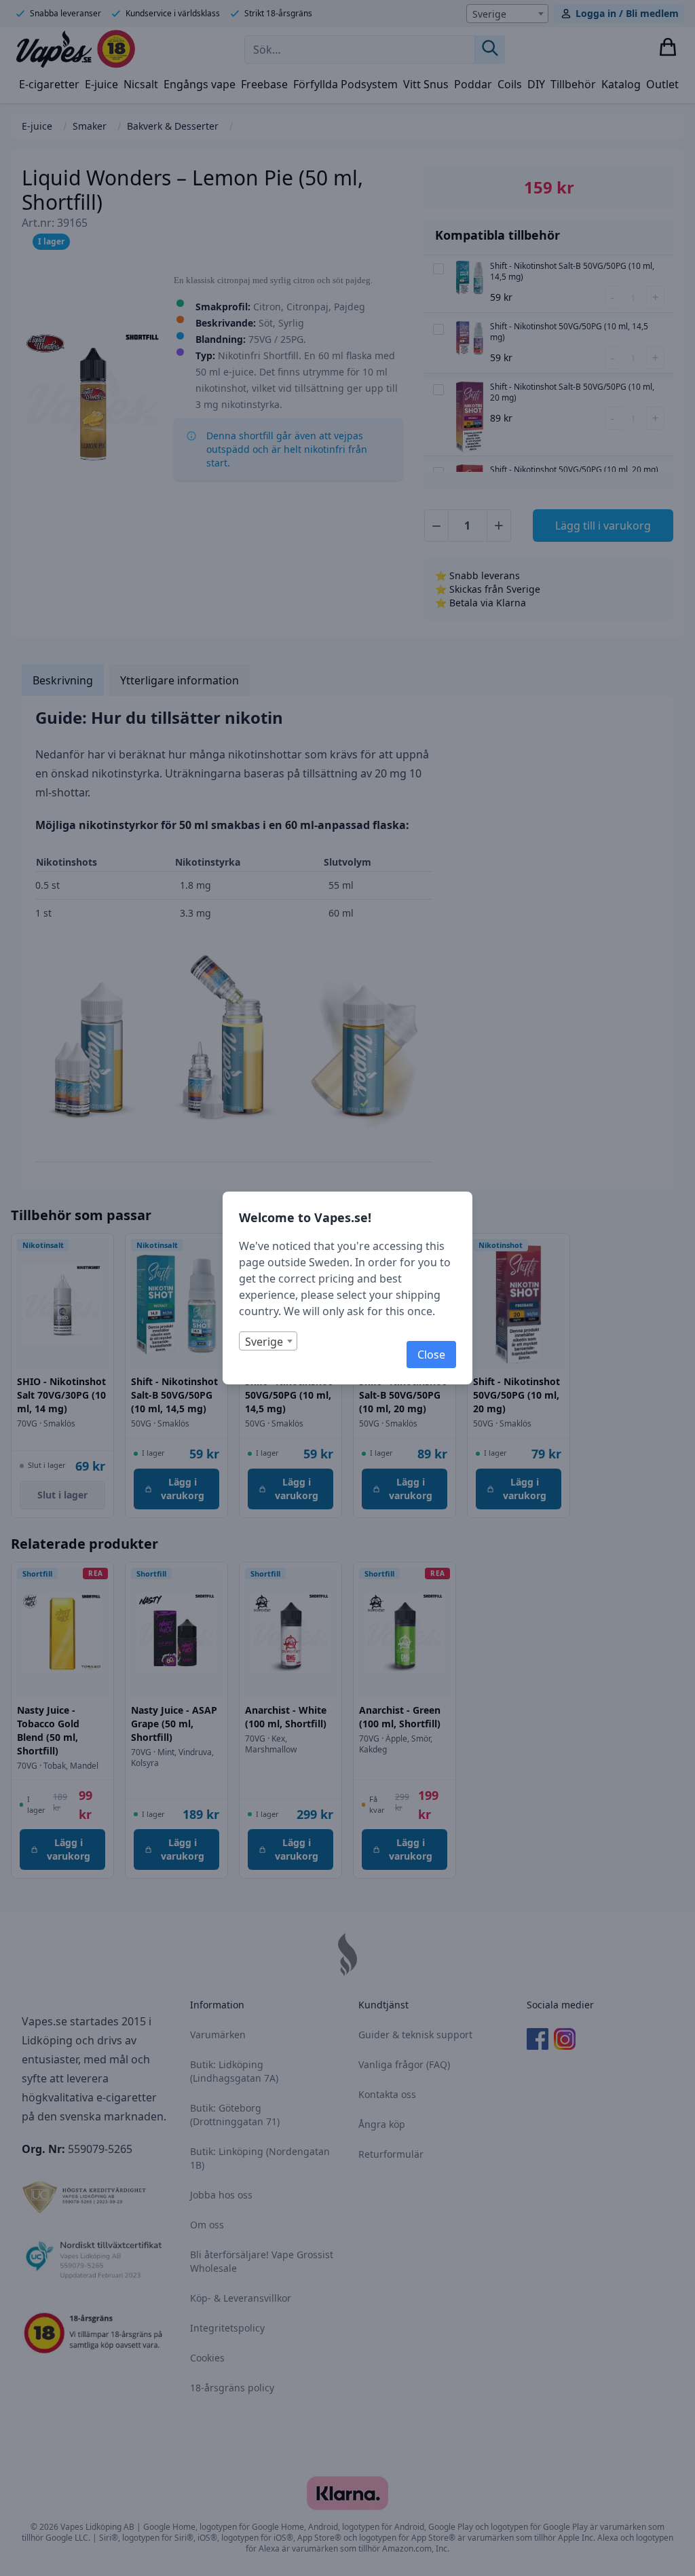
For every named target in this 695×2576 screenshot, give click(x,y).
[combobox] (268, 1341)
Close (431, 1355)
